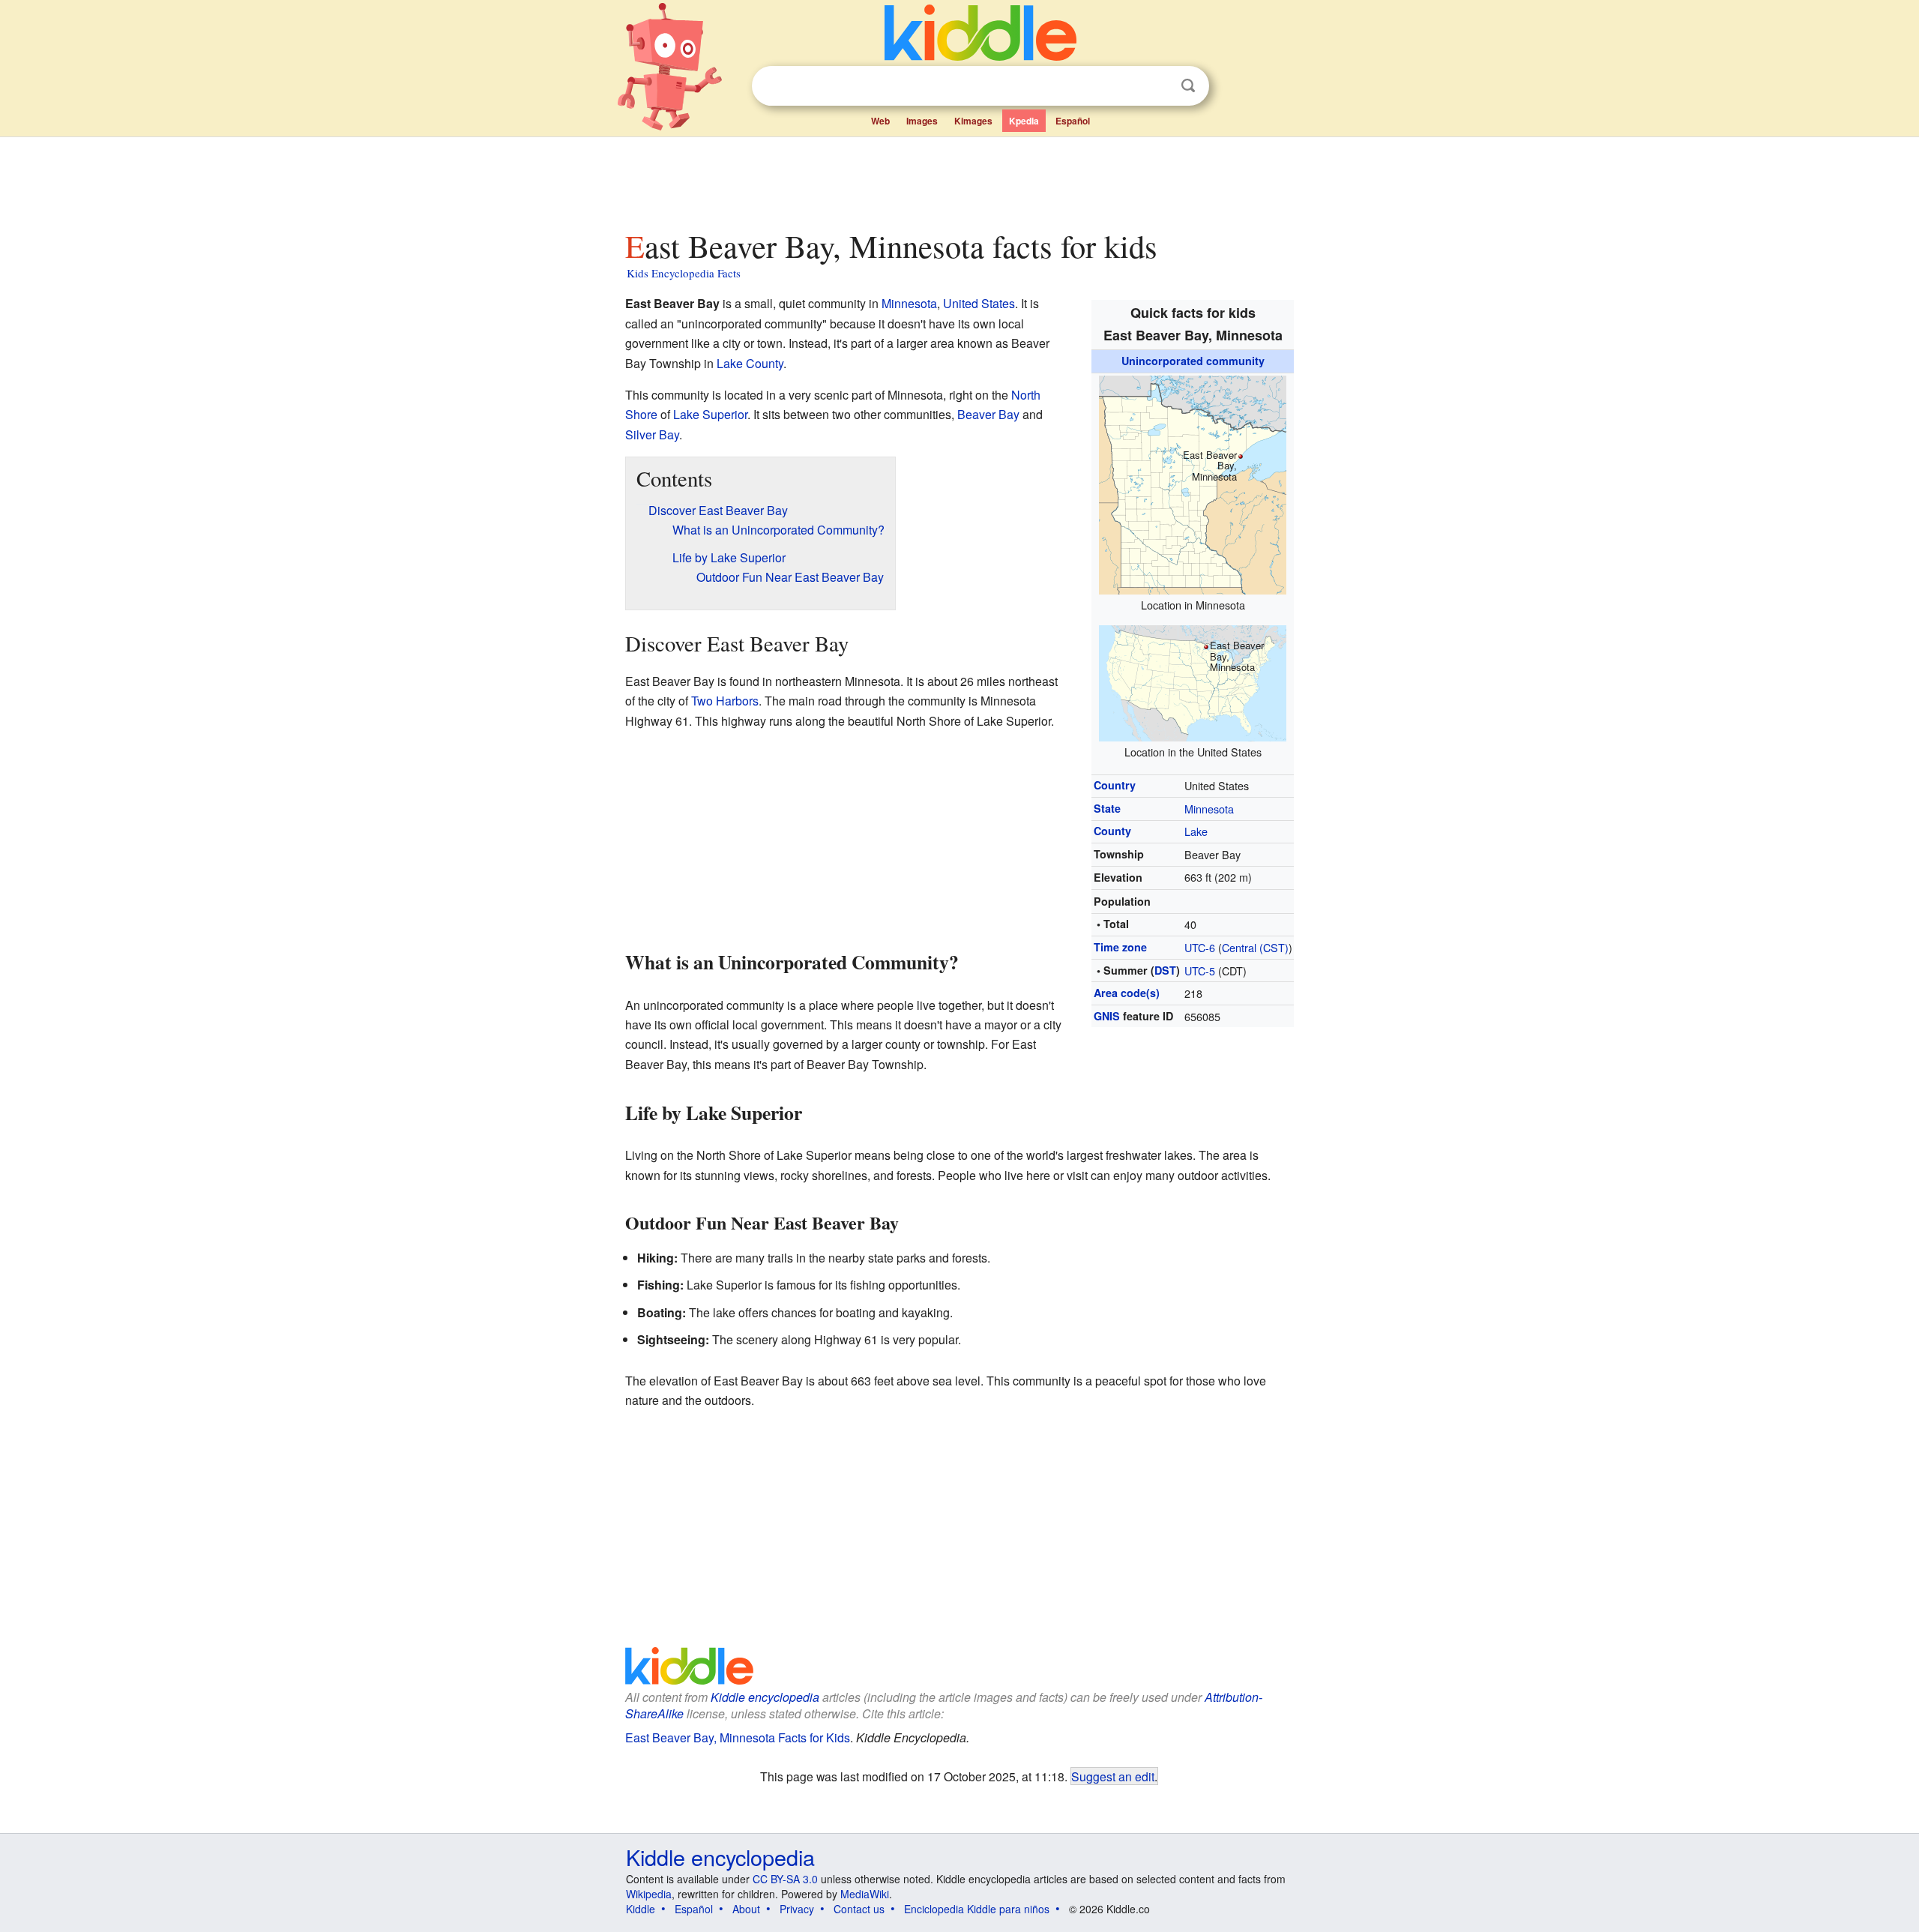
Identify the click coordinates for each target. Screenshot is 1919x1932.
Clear (1157, 86)
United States (979, 303)
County (1112, 831)
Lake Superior (710, 414)
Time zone (1120, 947)
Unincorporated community (1193, 361)
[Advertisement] (959, 179)
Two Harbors (725, 701)
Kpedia (1024, 121)
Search (1188, 86)
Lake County (750, 363)
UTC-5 (1200, 970)
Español (1073, 121)
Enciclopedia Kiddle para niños (977, 1909)
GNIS (1107, 1016)
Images (922, 121)
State (1107, 808)
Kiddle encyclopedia (765, 1697)
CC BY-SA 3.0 (785, 1879)
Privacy (797, 1909)
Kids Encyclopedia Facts (684, 273)
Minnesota (1209, 809)
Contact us (859, 1909)
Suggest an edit (1113, 1776)
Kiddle (641, 1909)
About (746, 1909)
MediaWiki (865, 1894)
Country (1115, 785)
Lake (1196, 831)
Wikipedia (649, 1894)
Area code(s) (1127, 993)
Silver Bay (652, 434)
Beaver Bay (988, 414)
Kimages (973, 121)
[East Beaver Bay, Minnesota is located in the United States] (1193, 681)
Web (880, 121)
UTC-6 (1200, 947)
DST (1165, 970)
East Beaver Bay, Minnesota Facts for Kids (738, 1737)
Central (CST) (1255, 947)
